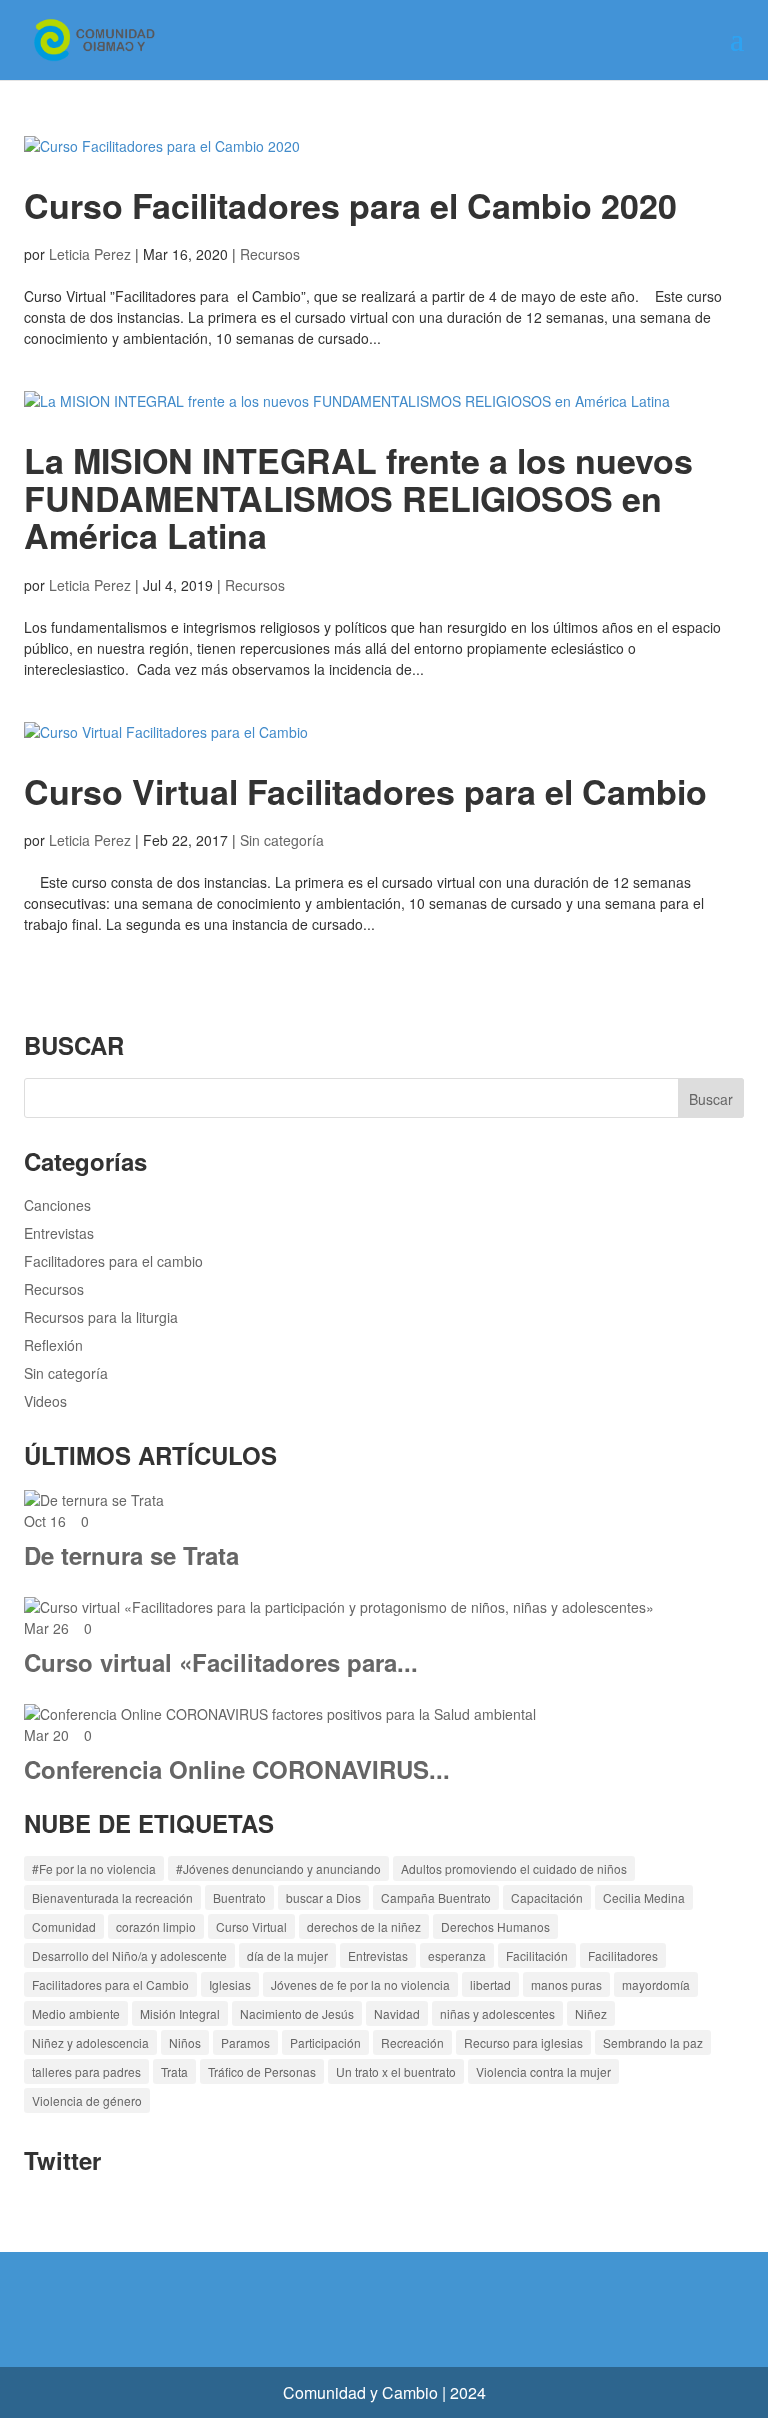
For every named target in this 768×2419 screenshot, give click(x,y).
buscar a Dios (323, 1897)
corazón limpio (156, 1926)
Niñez (591, 2013)
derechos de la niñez (364, 1926)
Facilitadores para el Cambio (110, 1984)
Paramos (245, 2042)
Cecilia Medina (644, 1897)
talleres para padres (86, 2071)
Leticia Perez (90, 254)
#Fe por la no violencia (94, 1868)
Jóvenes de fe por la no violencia (360, 1984)
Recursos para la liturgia (101, 1317)
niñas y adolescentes (497, 2013)
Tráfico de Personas (262, 2071)
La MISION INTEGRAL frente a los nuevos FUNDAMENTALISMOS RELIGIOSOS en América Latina (358, 497)
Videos (45, 1401)
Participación (325, 2042)
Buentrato (239, 1897)
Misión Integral (180, 2013)
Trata (174, 2071)
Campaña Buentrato (436, 1897)
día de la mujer (287, 1955)
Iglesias (230, 1984)
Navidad (397, 2013)
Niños (185, 2042)
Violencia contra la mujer (543, 2071)
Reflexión (53, 1345)
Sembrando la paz (653, 2042)
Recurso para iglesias (523, 2042)
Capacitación (547, 1897)
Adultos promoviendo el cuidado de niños (514, 1868)
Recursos (270, 254)
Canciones (57, 1205)
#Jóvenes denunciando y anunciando (278, 1868)
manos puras (566, 1984)
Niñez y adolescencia (90, 2042)
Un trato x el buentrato (396, 2071)
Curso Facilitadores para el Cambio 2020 (350, 205)
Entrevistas (59, 1233)
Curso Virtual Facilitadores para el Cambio (365, 791)
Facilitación (537, 1955)
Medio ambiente (76, 2013)
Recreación (412, 2042)
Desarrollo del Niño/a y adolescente (129, 1955)
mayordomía (656, 1984)
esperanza (457, 1955)
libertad (490, 1984)
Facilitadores (623, 1955)
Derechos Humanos (495, 1926)
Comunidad (64, 1926)
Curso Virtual (251, 1926)
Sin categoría (282, 840)
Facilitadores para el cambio (113, 1261)
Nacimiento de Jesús (297, 2013)
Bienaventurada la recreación (112, 1897)
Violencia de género (87, 2100)
